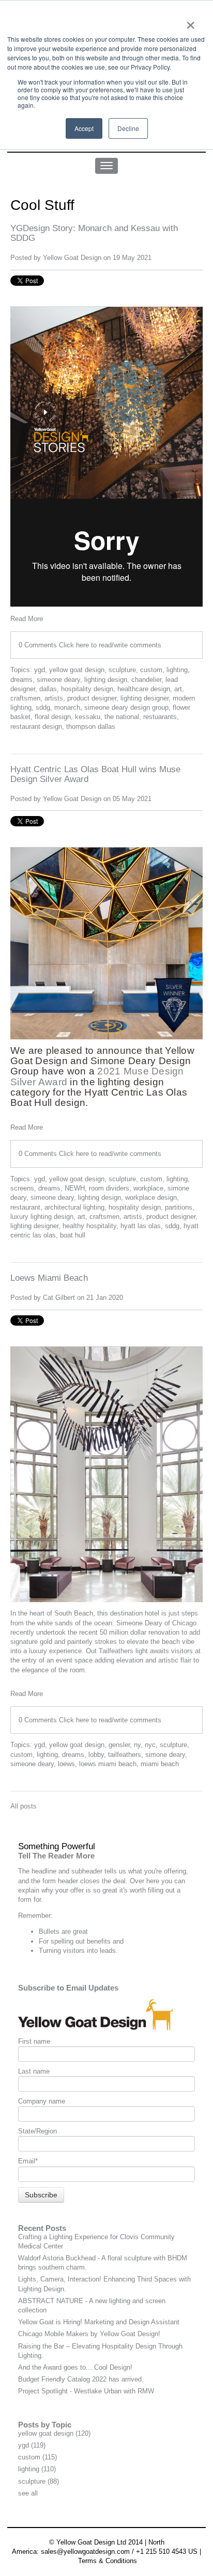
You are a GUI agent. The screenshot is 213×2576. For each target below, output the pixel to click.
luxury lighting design (42, 1217)
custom (151, 670)
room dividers (109, 1188)
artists (54, 698)
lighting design (106, 680)
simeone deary (58, 680)
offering (175, 1871)
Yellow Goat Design (72, 258)
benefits (99, 1941)
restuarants (160, 717)
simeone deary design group (126, 707)
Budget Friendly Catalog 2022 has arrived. (81, 2379)
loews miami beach (108, 1764)
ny (137, 1745)
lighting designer (144, 698)
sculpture (122, 670)
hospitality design (87, 689)
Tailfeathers (116, 1651)
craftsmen (25, 698)
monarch (67, 707)
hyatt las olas (141, 1226)
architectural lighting (74, 1207)
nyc (150, 1745)
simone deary (165, 1755)
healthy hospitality (89, 1226)
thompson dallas (91, 727)
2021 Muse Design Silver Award (97, 1076)
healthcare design (144, 689)
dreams (21, 680)
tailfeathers (125, 1755)
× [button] (191, 22)
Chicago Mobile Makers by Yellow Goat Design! (89, 2334)
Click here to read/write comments (110, 645)
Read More (27, 619)
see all (28, 2493)
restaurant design (36, 727)
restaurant (25, 1207)
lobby (96, 1755)
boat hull (73, 1235)
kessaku (88, 717)
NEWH (75, 1188)
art (178, 689)
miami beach (160, 1764)
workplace (148, 1188)
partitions (179, 1207)
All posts (24, 1806)
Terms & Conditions (108, 2561)
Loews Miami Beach (49, 1278)
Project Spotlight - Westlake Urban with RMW (86, 2391)
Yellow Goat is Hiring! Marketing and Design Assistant (99, 2322)
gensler (119, 1745)
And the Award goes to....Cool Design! (75, 2367)
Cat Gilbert (59, 1298)
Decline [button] (128, 128)
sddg (43, 707)
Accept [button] (84, 128)
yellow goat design (77, 670)
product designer (92, 698)
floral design (53, 717)
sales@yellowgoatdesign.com (85, 2551)
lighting (177, 670)
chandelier (146, 680)
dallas (48, 689)
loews (66, 1764)
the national (122, 717)
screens (22, 1188)
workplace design (151, 1197)
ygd (40, 670)
